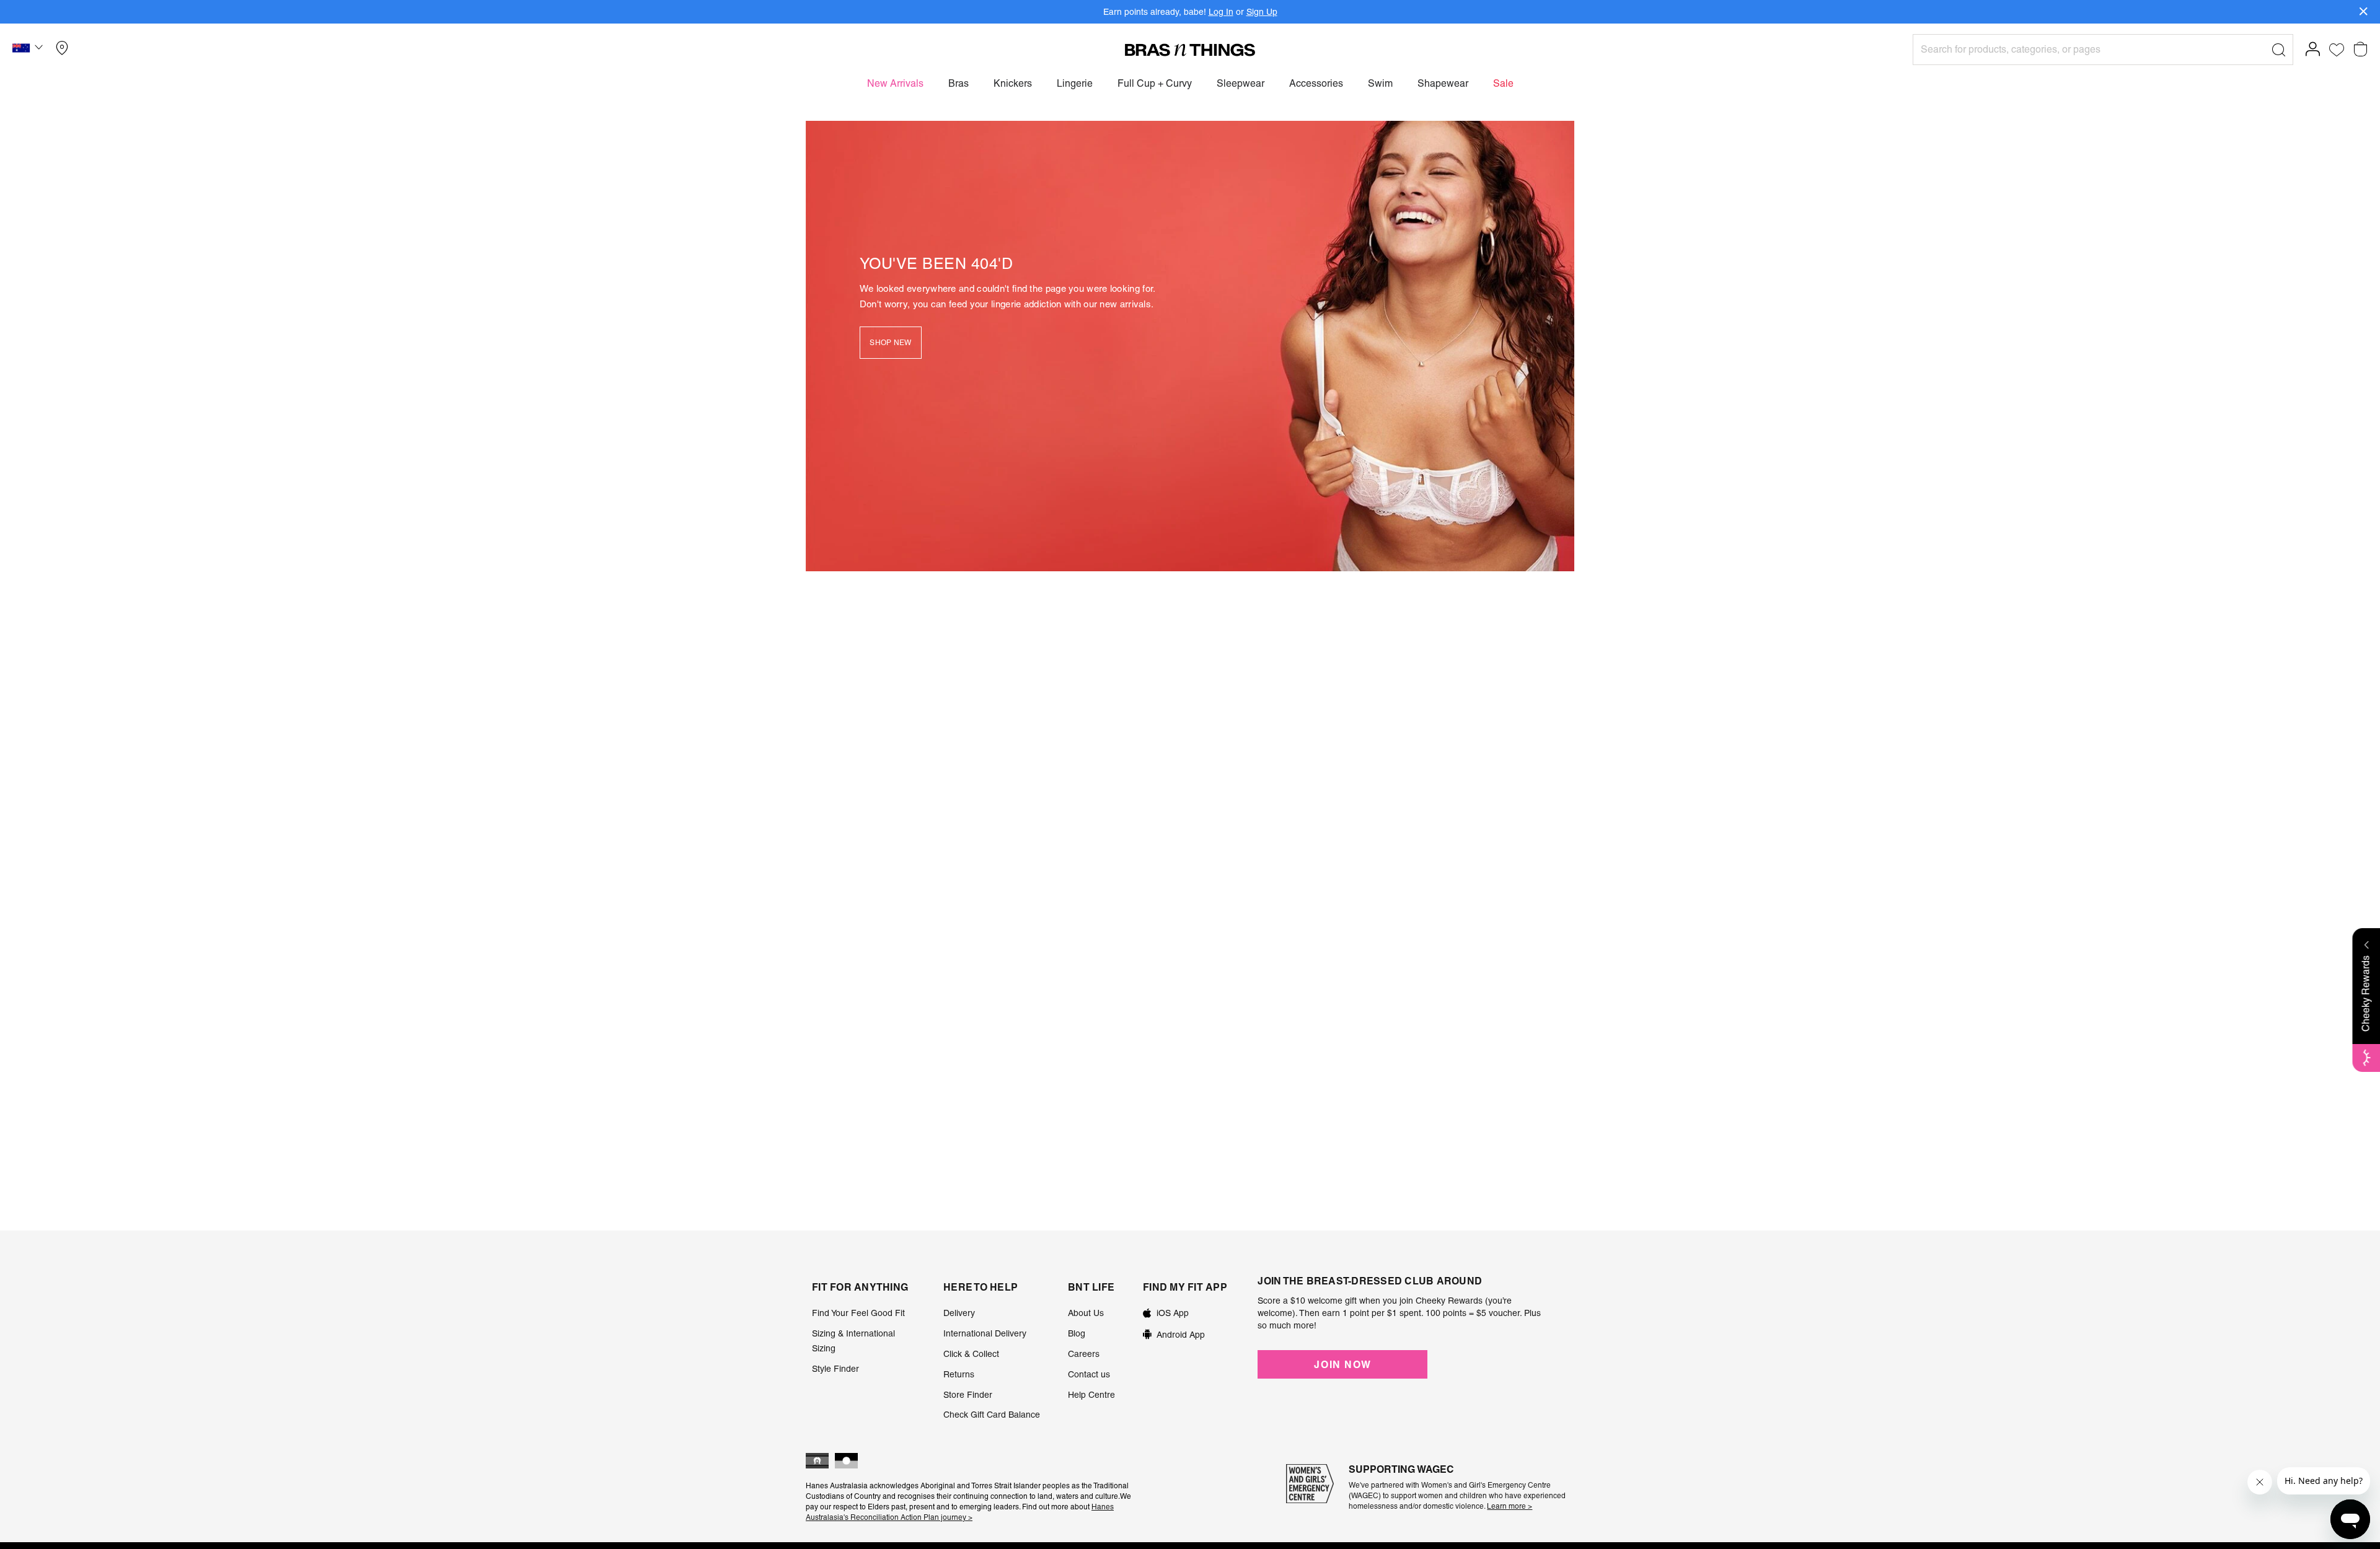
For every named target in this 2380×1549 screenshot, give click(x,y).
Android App (1181, 1335)
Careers (1084, 1354)
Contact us (1089, 1374)
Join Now (1342, 1364)
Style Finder (835, 1369)
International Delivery (985, 1333)
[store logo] (1190, 50)
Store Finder (968, 1395)
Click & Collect (971, 1354)
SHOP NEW (890, 343)
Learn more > (1510, 1506)
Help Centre (1091, 1395)
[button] (29, 50)
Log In (1221, 12)
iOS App (1173, 1313)
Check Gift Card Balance (992, 1415)
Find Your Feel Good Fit (858, 1313)
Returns (959, 1374)
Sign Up (1262, 12)
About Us (1086, 1313)
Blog (1077, 1333)
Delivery (959, 1313)
